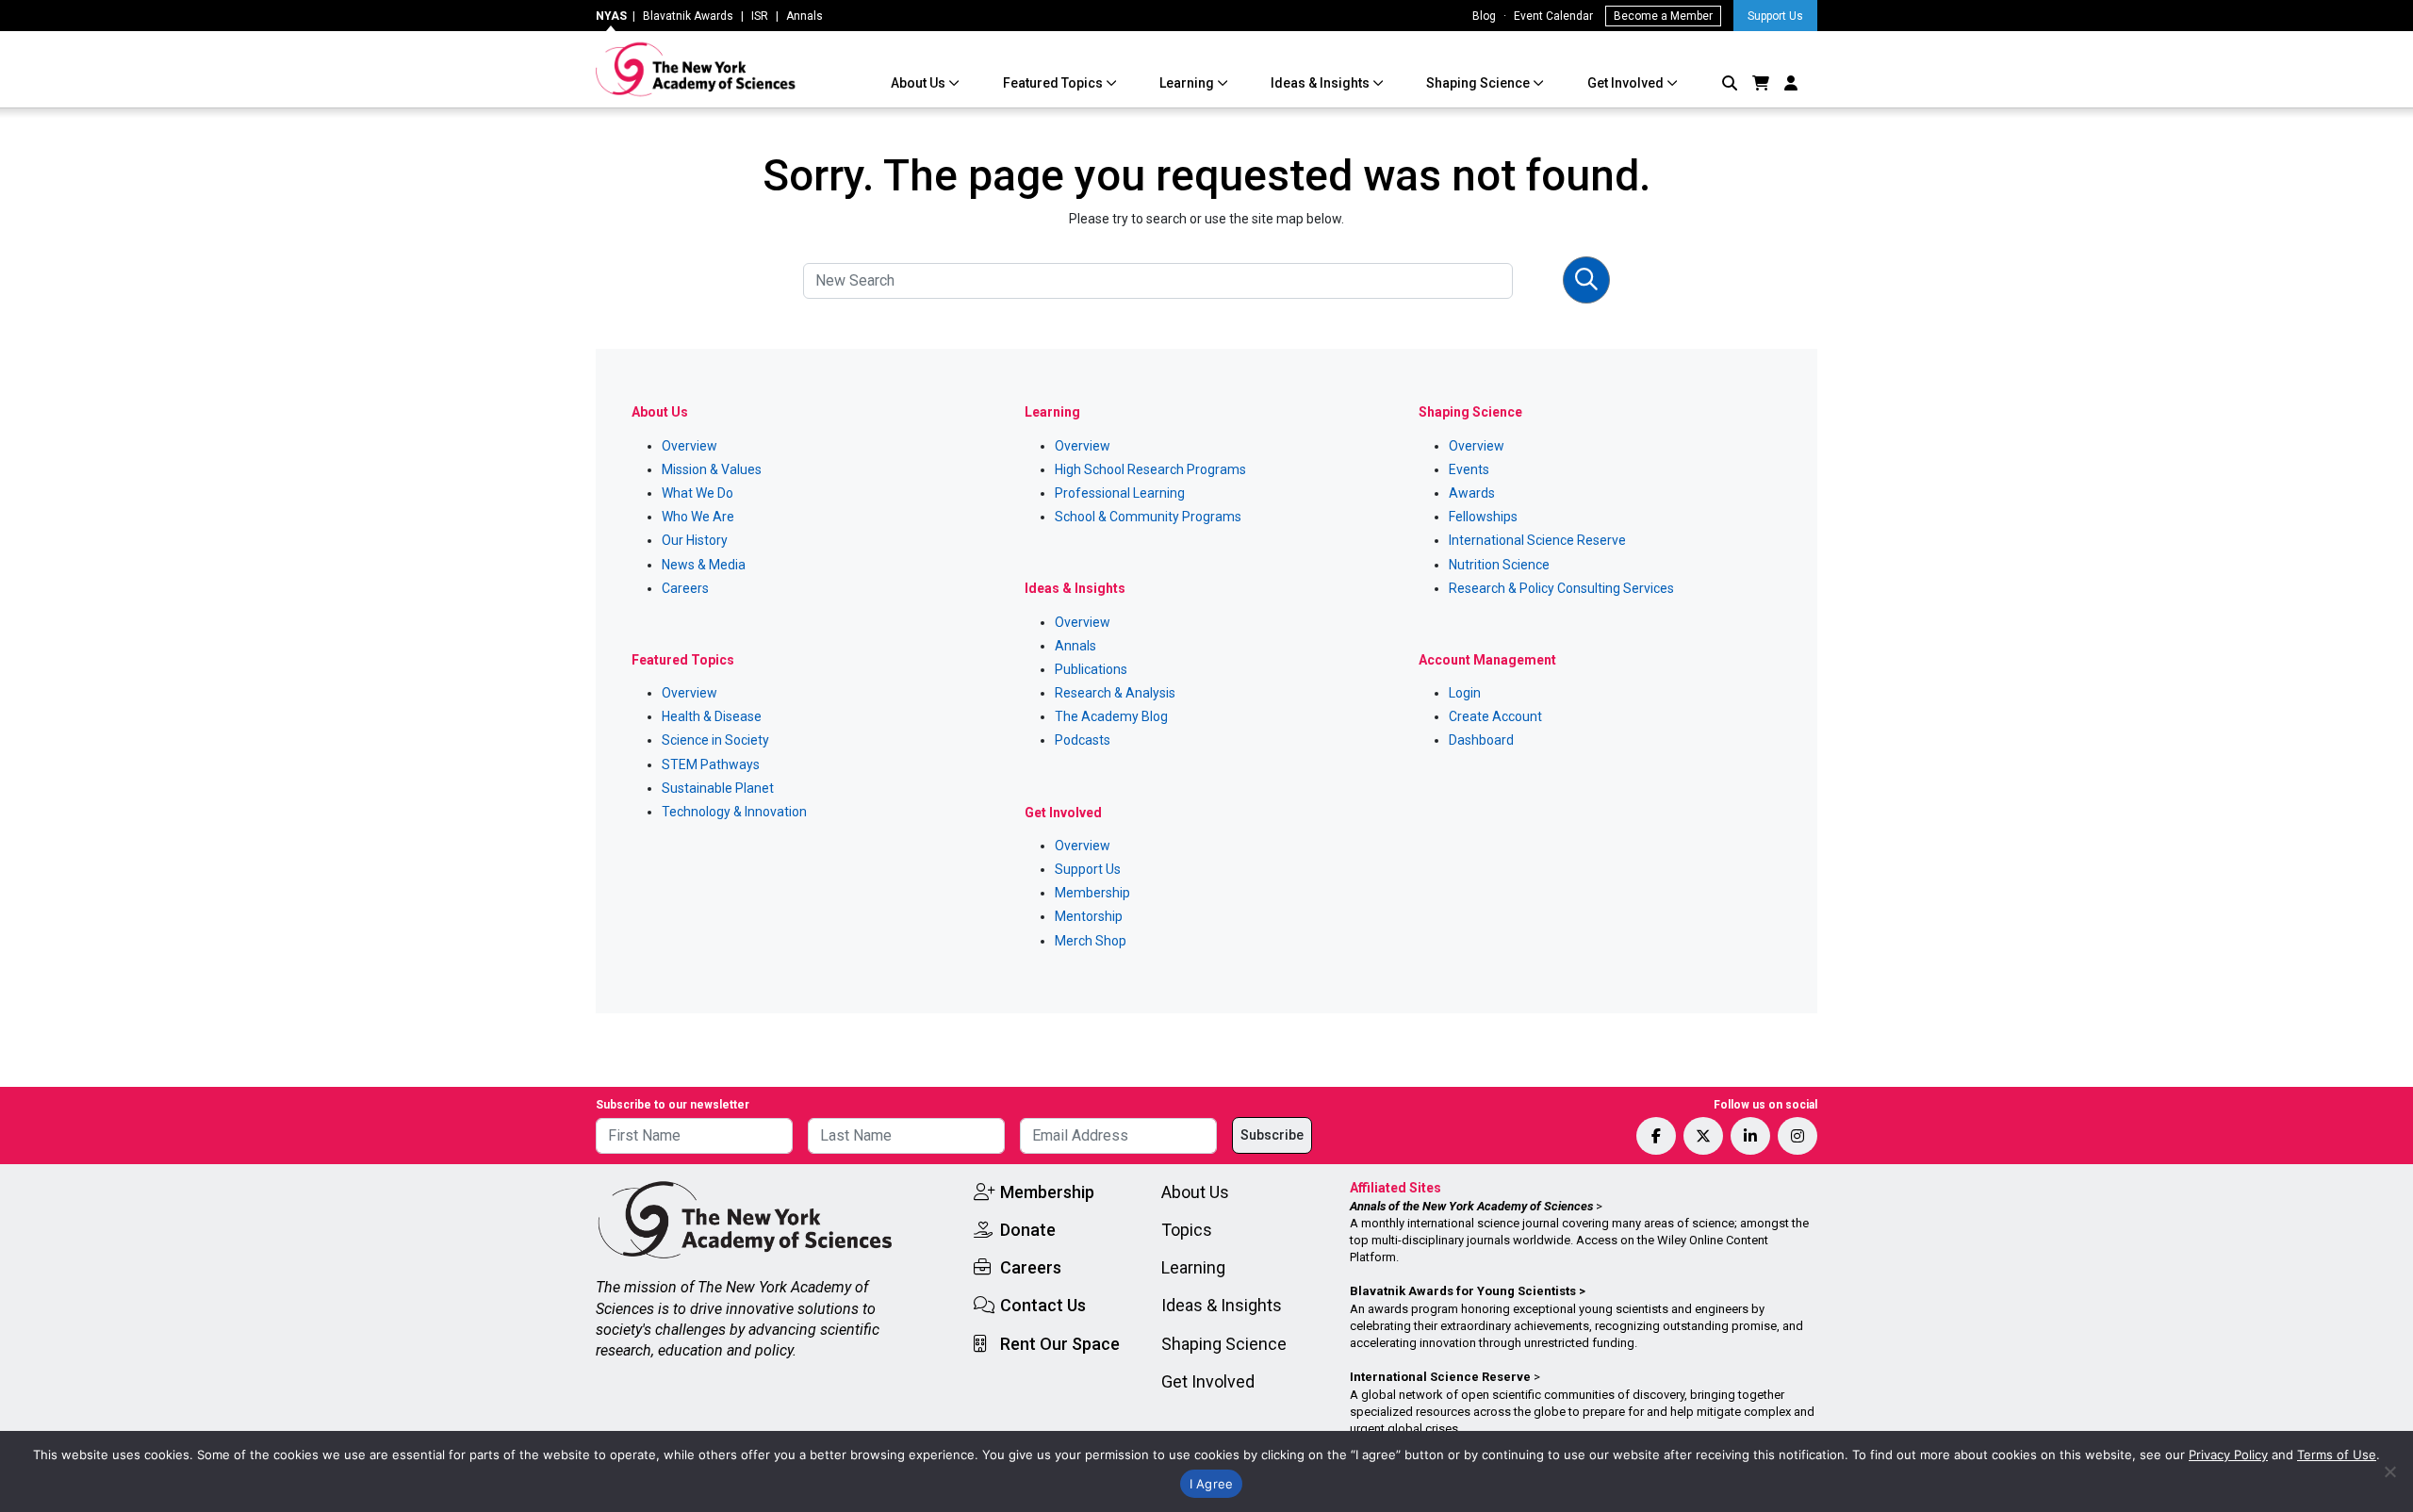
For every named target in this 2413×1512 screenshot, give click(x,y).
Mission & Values (712, 469)
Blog (1484, 16)
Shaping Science (1479, 83)
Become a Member (1663, 16)
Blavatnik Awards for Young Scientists (1463, 1291)
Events (1469, 469)
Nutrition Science (1499, 565)
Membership (1092, 893)
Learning (1188, 83)
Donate (1028, 1230)
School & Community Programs (1148, 517)
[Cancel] (2389, 1471)
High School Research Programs (1150, 469)
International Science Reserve (1537, 540)
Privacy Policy (2228, 1454)
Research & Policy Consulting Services (1561, 588)
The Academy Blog (1111, 716)
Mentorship (1089, 916)
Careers (685, 588)
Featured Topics (1054, 83)
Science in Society (715, 740)
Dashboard (1481, 740)
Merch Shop (1091, 941)
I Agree (1212, 1484)
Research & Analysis (1115, 693)
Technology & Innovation (734, 812)
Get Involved (1627, 83)
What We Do (698, 493)
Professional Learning (1120, 493)
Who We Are (698, 517)
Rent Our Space (1060, 1344)
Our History (695, 540)
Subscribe (1272, 1135)
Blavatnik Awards (688, 16)
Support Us (1775, 16)
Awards (1472, 493)
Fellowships (1483, 517)
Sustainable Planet (718, 788)
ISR (760, 16)
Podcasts (1083, 740)
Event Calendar (1553, 16)
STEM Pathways (711, 764)
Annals (804, 16)
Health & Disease (712, 716)
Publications (1091, 669)
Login (1465, 693)
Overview (689, 446)
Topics (1187, 1230)
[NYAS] (696, 69)
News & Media (704, 565)
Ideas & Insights (1321, 83)
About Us (919, 83)
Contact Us (1043, 1305)
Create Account (1495, 716)
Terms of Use (2337, 1454)
